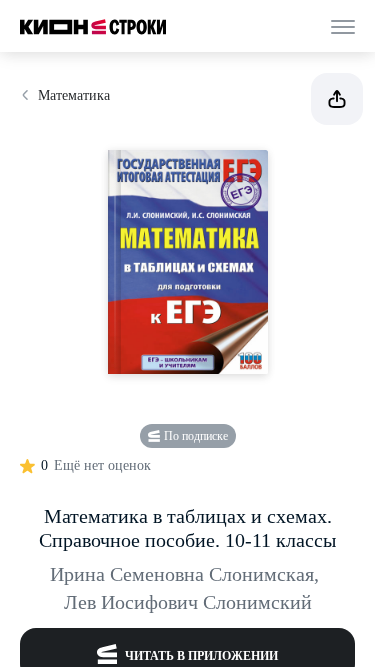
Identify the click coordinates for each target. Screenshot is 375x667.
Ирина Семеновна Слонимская (184, 574)
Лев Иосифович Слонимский (188, 602)
